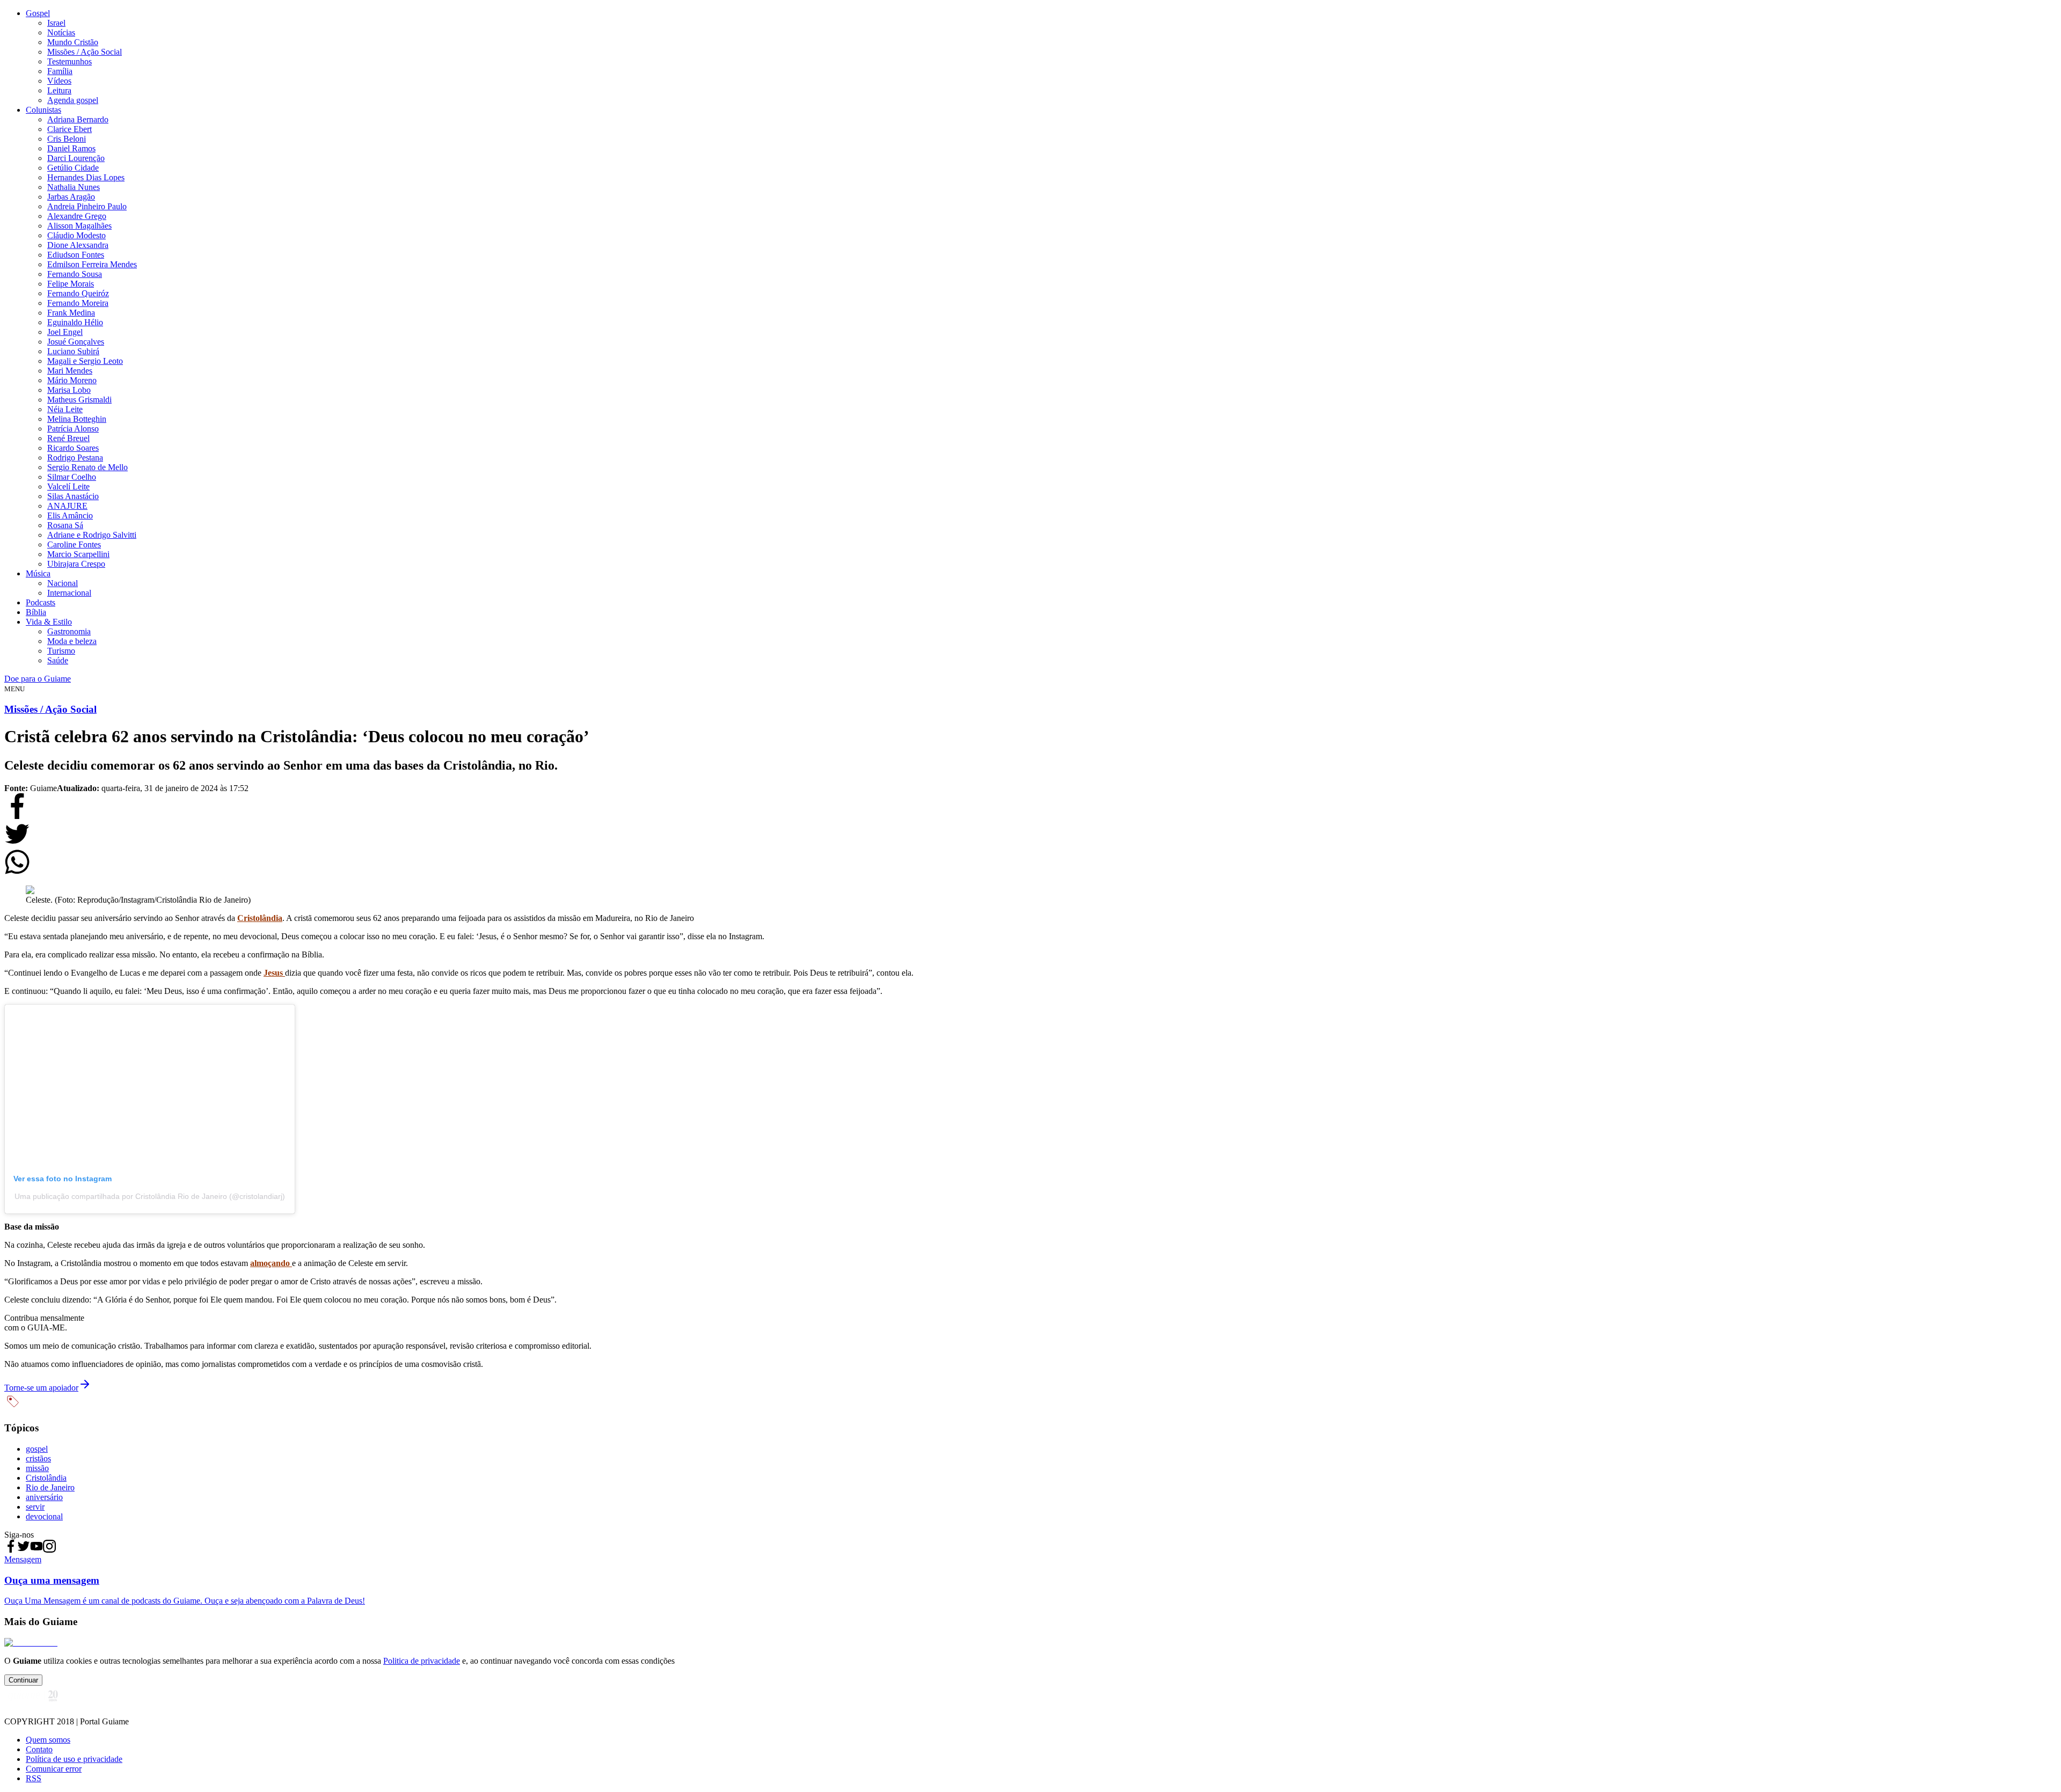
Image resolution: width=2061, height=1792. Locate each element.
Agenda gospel (73, 100)
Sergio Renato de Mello (87, 467)
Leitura (59, 90)
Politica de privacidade (422, 1661)
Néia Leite (65, 409)
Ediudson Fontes (76, 255)
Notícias (61, 32)
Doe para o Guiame (38, 679)
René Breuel (68, 438)
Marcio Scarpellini (78, 554)
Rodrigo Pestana (75, 458)
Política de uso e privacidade (74, 1759)
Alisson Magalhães (79, 226)
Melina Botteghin (77, 419)
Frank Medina (71, 313)
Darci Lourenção (76, 158)
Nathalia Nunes (74, 187)
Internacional (69, 593)
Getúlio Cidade (73, 168)
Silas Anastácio (73, 496)
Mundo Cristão (73, 42)
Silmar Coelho (72, 477)
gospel (37, 1449)
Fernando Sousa (75, 274)
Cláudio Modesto (76, 235)
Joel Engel (65, 332)
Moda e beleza (72, 641)
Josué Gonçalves (76, 342)
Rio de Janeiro (50, 1487)
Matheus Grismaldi (79, 400)
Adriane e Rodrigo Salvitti (92, 535)
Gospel (38, 13)
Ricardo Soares (73, 448)
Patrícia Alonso (73, 429)
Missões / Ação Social (85, 52)
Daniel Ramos (71, 148)
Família (60, 71)
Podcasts (41, 602)
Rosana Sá (65, 525)
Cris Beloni (67, 139)
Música (38, 573)
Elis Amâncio (70, 515)
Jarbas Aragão (71, 197)
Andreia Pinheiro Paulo (87, 206)
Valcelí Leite (68, 487)
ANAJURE (67, 506)
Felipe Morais (71, 284)
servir (35, 1507)
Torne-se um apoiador (41, 1388)
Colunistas (43, 110)
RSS (34, 1778)
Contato (39, 1749)
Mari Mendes (70, 371)
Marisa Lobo (69, 390)
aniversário (44, 1497)
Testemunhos (70, 61)
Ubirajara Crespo (76, 564)
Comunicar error (54, 1769)
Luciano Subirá (73, 351)
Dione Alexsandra (78, 245)
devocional (44, 1516)
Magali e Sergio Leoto (85, 361)
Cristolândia (46, 1478)
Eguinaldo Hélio (75, 322)
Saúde (58, 660)
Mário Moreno (72, 380)
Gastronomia (69, 631)
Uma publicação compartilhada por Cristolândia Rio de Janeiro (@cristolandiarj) (150, 1196)
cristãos (38, 1458)
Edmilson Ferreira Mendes (92, 264)
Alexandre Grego (77, 216)
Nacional (63, 583)
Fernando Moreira (78, 303)
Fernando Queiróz (78, 293)
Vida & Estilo (49, 622)
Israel (56, 23)
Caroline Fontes (74, 544)
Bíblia (36, 612)
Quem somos (48, 1740)
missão (37, 1468)
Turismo (61, 651)
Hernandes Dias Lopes (86, 177)
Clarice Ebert (70, 129)
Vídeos (59, 81)
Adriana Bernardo (78, 119)
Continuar (23, 1680)
